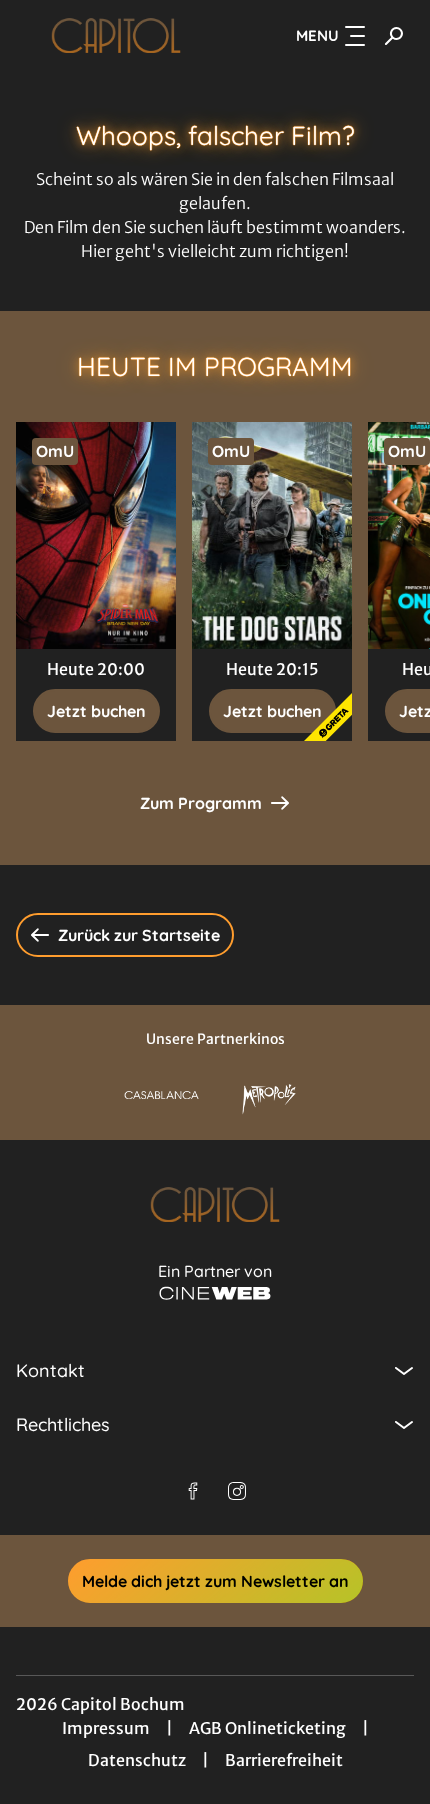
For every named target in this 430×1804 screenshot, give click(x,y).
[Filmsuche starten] (394, 36)
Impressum (106, 1728)
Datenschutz (137, 1760)
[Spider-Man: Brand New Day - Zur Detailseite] (96, 535)
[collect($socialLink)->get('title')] (193, 1491)
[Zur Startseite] (116, 36)
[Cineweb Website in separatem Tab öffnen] (215, 1293)
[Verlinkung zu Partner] (162, 1095)
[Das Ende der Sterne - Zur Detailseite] (272, 535)
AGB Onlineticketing (267, 1728)
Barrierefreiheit (284, 1760)
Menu (317, 35)
